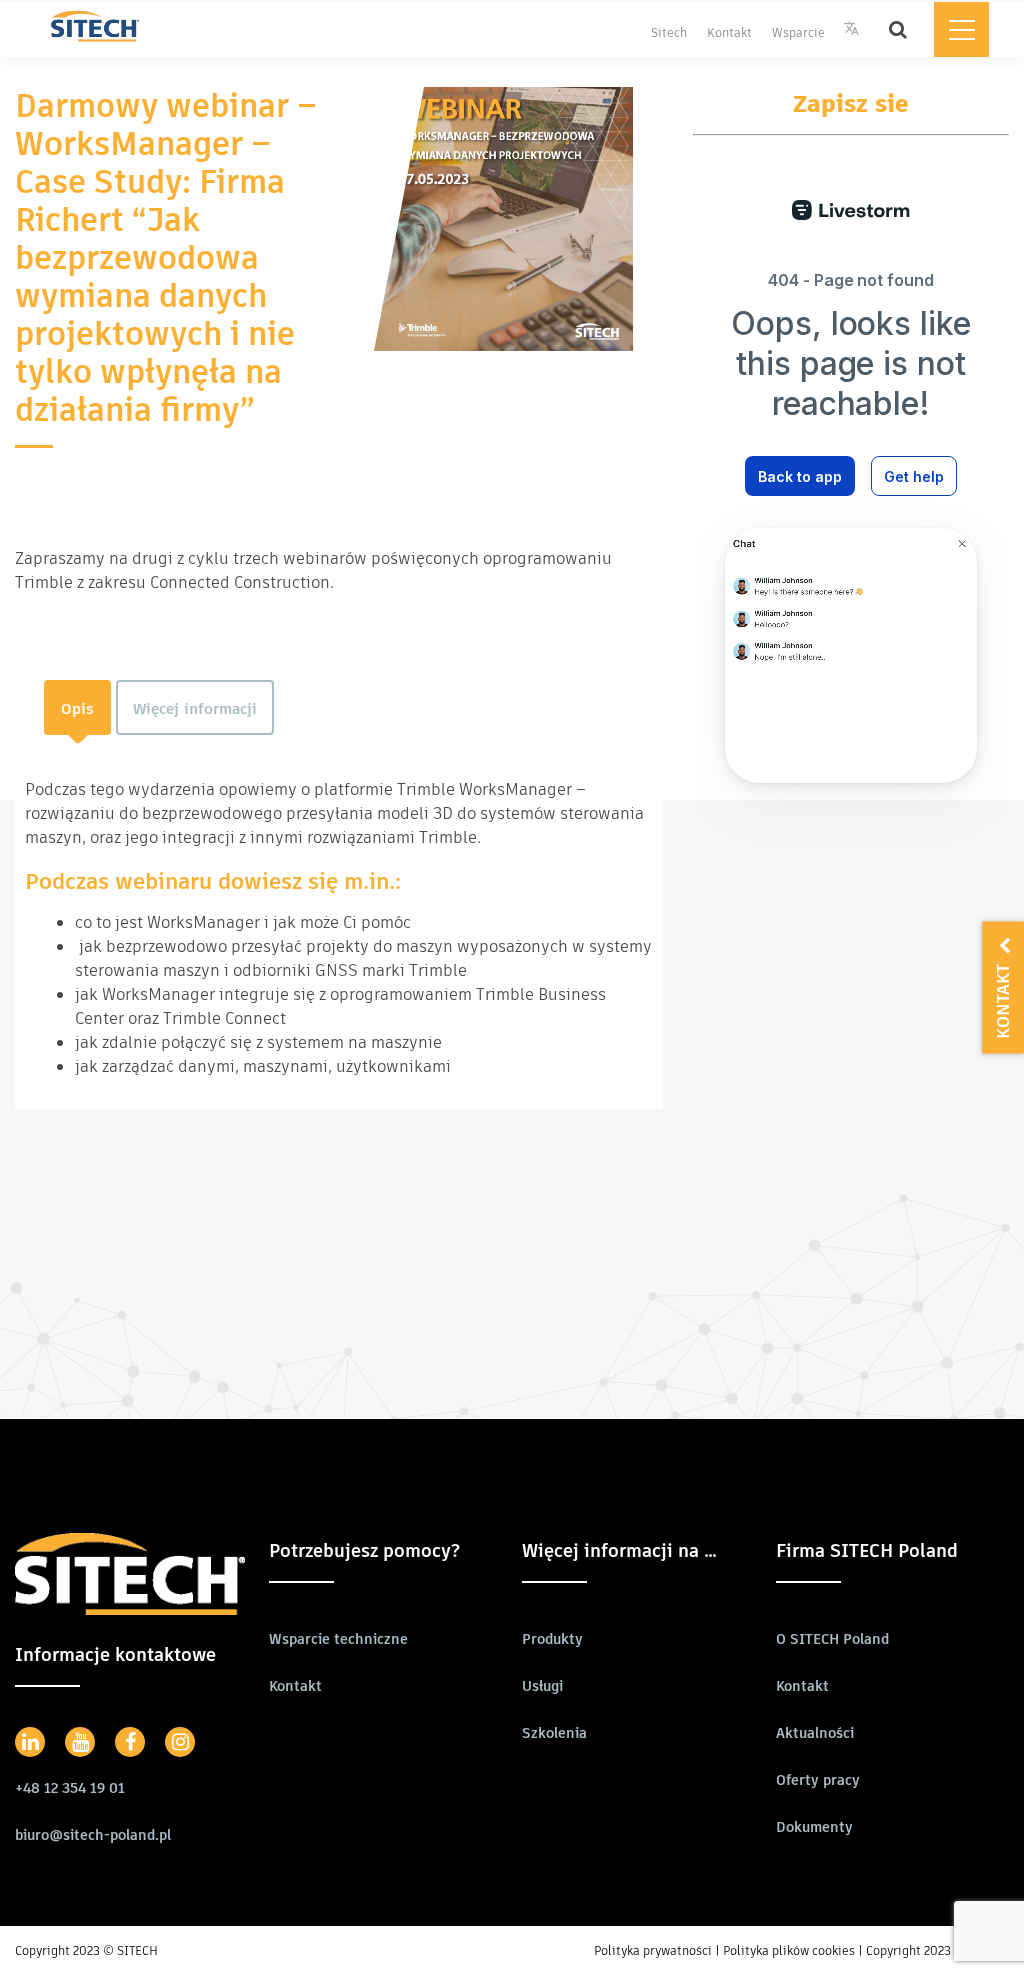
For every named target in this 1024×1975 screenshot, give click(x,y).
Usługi (542, 1686)
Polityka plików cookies (789, 1950)
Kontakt (729, 32)
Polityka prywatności (653, 1950)
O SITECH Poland (832, 1639)
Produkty (552, 1639)
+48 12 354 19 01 (70, 1788)
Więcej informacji (195, 708)
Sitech (669, 32)
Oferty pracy (818, 1780)
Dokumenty (814, 1827)
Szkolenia (554, 1733)
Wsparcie (798, 32)
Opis (77, 708)
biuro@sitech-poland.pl (93, 1835)
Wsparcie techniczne (338, 1639)
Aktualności (815, 1733)
